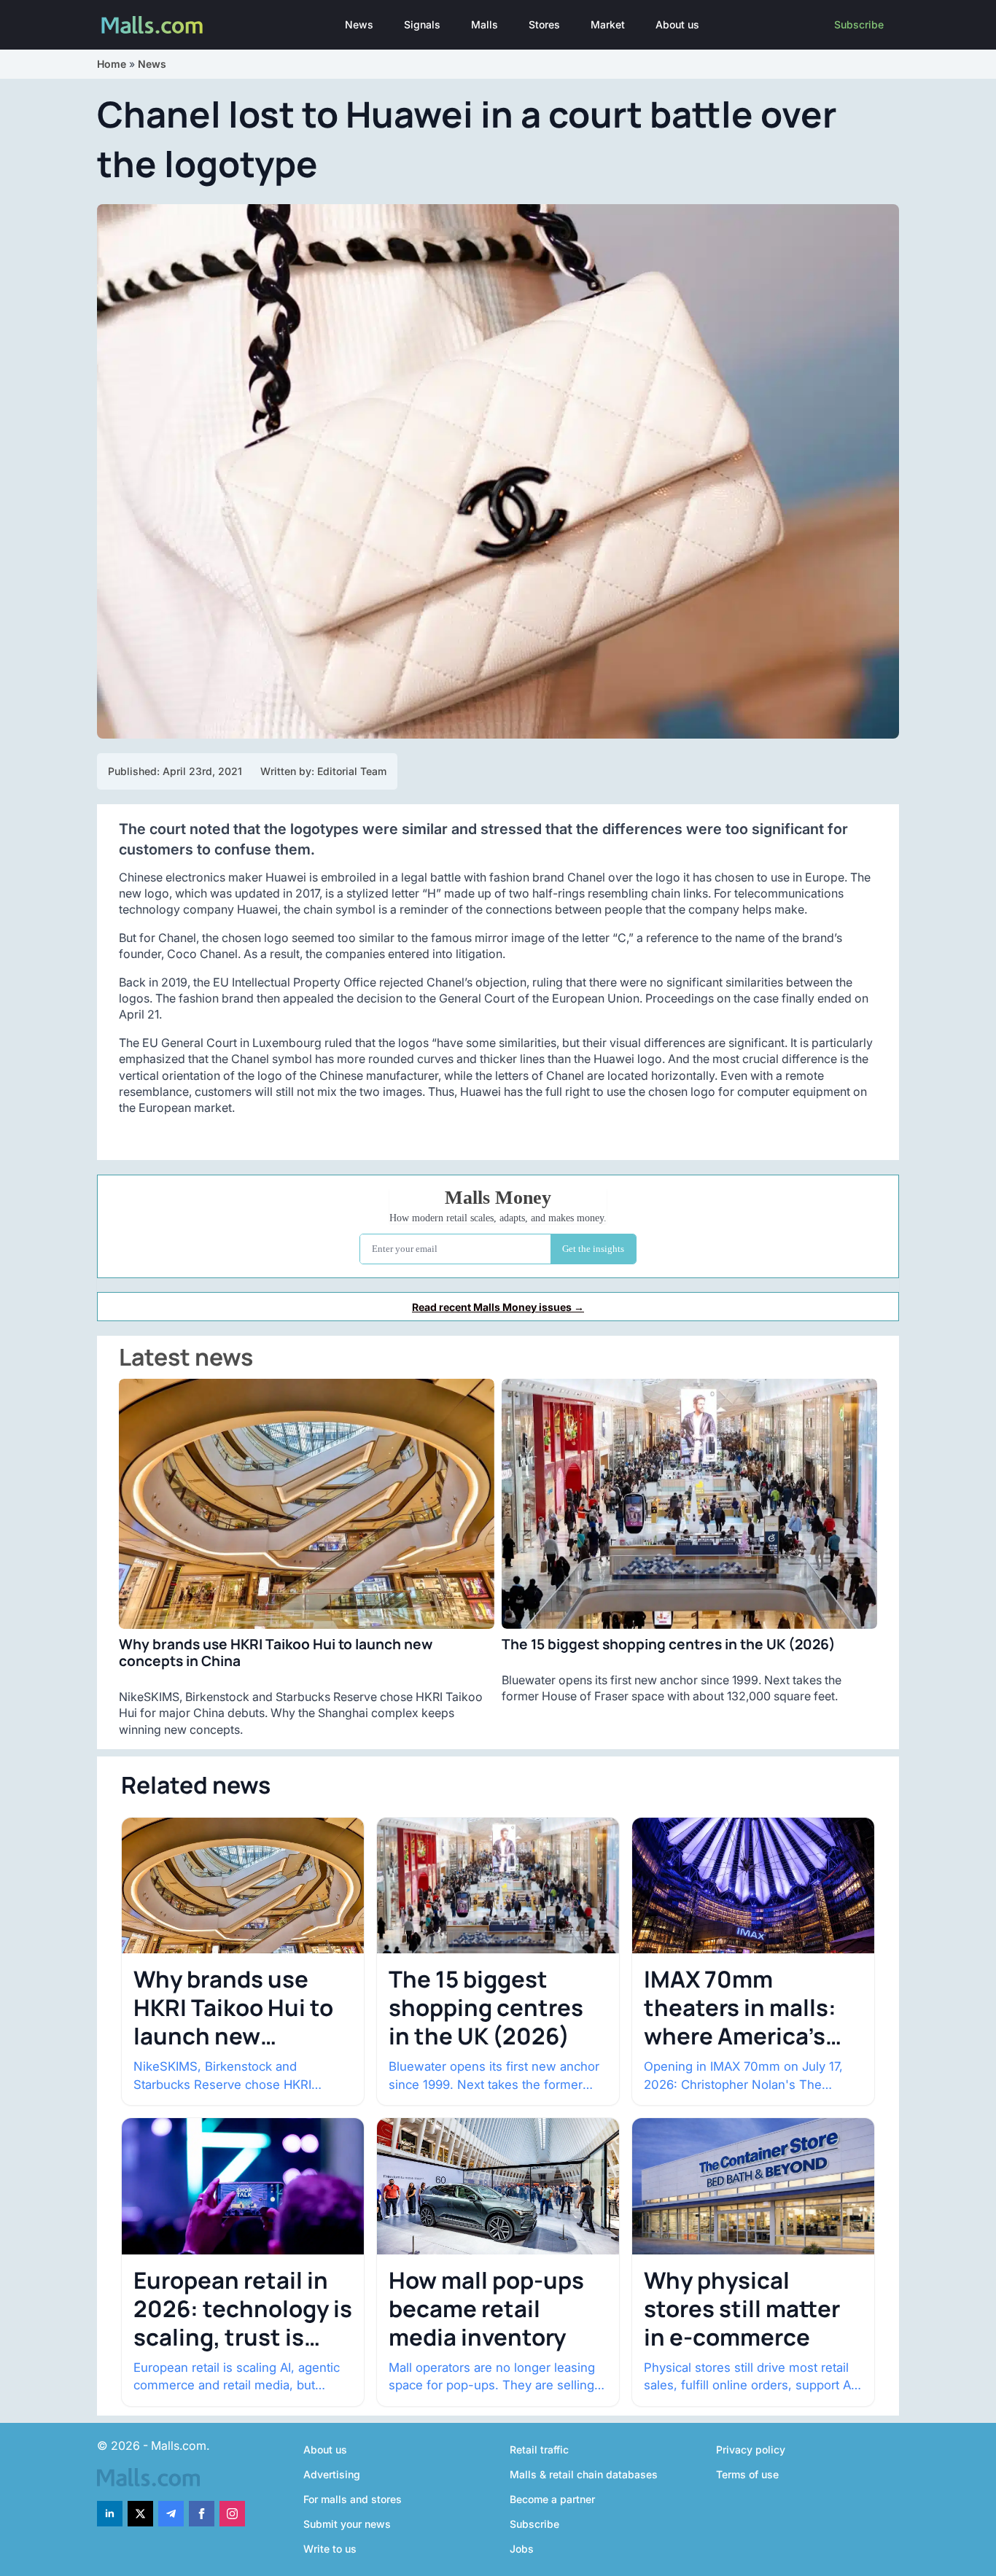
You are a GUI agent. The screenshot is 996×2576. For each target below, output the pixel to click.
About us (677, 24)
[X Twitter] (140, 2514)
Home (112, 64)
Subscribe (859, 24)
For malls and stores (353, 2499)
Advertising (332, 2474)
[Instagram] (232, 2514)
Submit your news (347, 2524)
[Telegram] (171, 2514)
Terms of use (747, 2474)
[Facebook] (202, 2514)
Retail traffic (539, 2449)
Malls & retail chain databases (584, 2474)
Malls (485, 24)
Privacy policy (751, 2449)
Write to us (330, 2549)
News (359, 24)
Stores (544, 24)
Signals (422, 24)
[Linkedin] (110, 2514)
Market (608, 24)
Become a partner (552, 2499)
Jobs (522, 2549)
